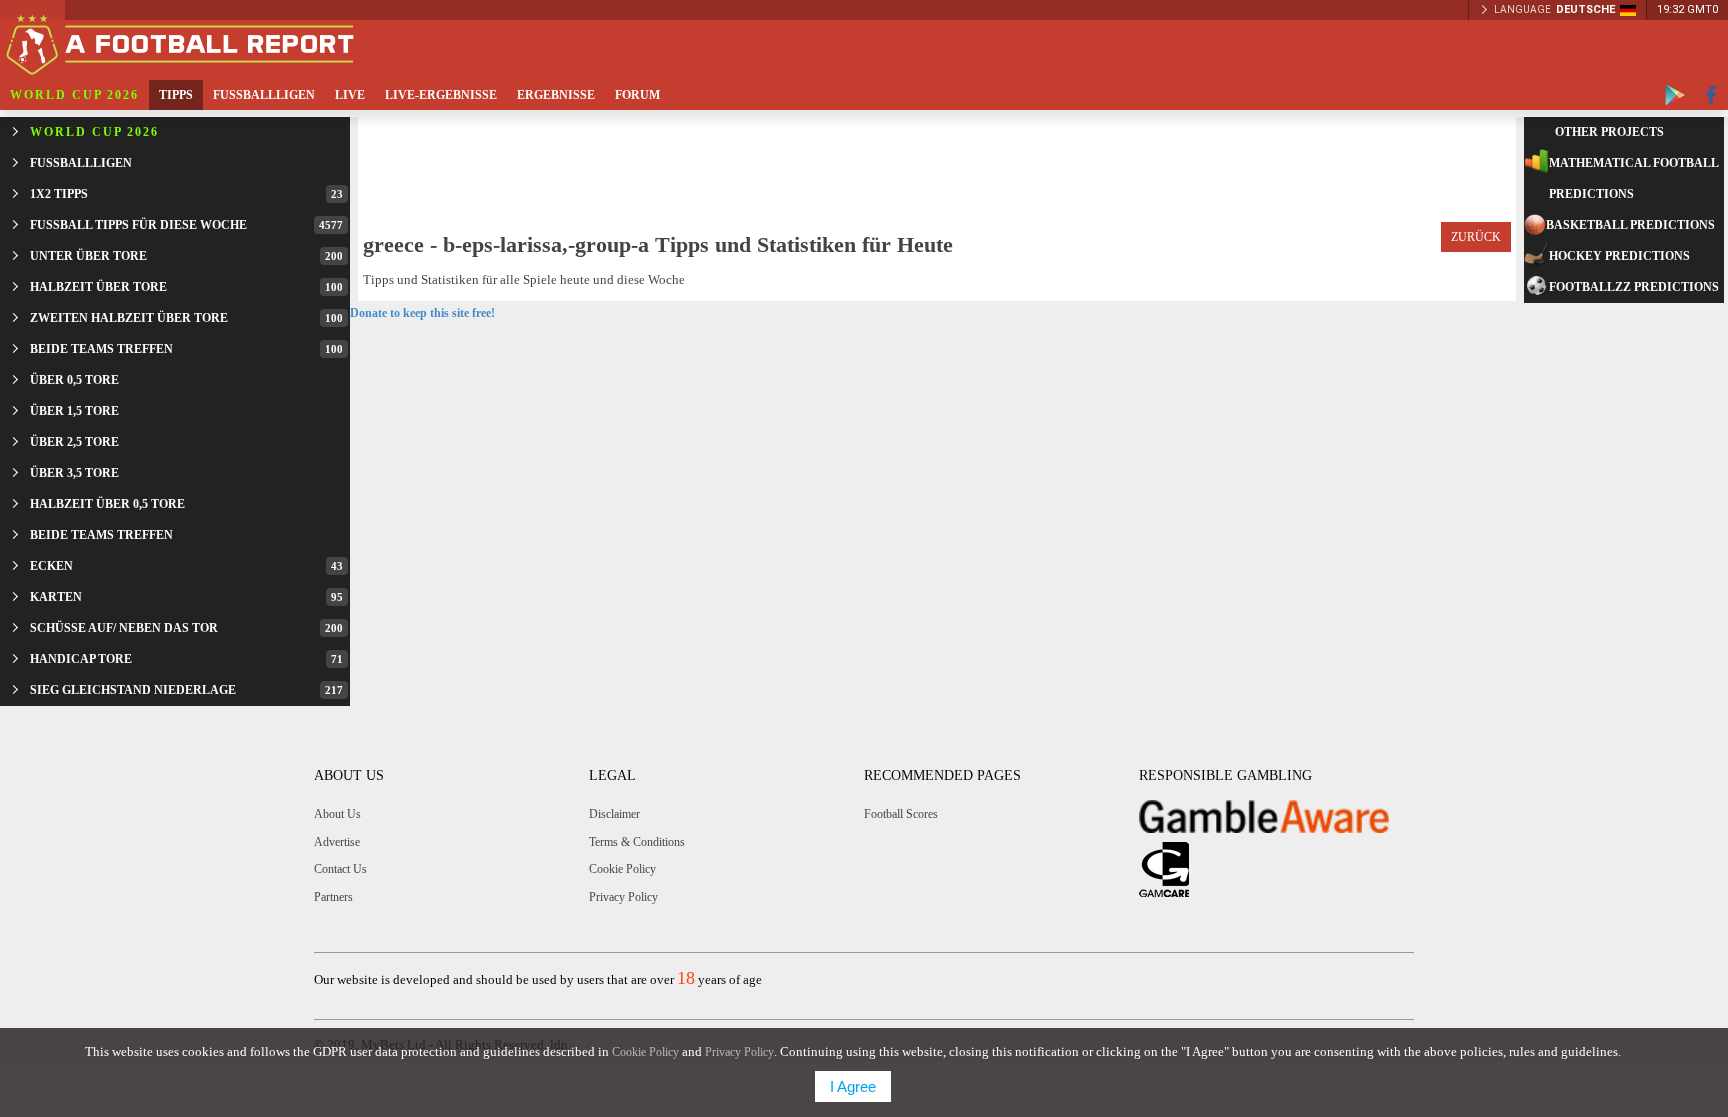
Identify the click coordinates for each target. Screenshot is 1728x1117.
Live (350, 95)
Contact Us (340, 869)
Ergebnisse (556, 95)
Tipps (176, 95)
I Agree (853, 1086)
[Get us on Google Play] (1675, 95)
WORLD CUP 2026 (74, 95)
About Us (337, 814)
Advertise (337, 842)
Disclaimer (614, 814)
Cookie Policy (622, 869)
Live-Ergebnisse (441, 95)
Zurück (1476, 237)
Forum (637, 95)
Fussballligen (264, 95)
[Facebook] (1711, 95)
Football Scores (901, 814)
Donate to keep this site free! (422, 313)
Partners (333, 897)
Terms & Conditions (637, 842)
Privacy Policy (623, 897)
